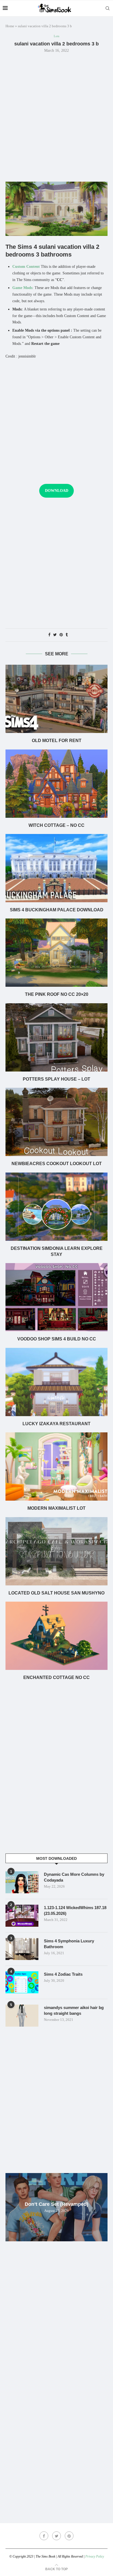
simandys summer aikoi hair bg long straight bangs (74, 2010)
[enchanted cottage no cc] (56, 1636)
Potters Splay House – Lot (56, 1079)
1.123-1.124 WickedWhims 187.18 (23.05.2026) (75, 1910)
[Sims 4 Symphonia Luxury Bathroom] (22, 1949)
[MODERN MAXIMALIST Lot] (56, 1466)
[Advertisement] (56, 117)
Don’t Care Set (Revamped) (56, 2204)
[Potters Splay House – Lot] (56, 1037)
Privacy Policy (95, 2556)
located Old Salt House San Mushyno (56, 1593)
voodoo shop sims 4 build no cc (57, 1339)
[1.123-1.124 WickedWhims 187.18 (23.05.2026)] (22, 1916)
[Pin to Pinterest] (61, 635)
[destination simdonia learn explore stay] (56, 1207)
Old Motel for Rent (57, 741)
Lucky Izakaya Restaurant (56, 1424)
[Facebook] (44, 2536)
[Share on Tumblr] (67, 635)
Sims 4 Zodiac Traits (63, 1974)
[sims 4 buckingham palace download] (56, 868)
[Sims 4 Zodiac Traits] (22, 1982)
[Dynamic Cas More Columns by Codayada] (22, 1882)
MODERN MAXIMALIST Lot (56, 1508)
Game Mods (22, 288)
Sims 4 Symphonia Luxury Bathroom (69, 1944)
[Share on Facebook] (49, 635)
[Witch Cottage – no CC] (56, 784)
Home (10, 26)
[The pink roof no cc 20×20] (56, 953)
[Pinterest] (69, 2536)
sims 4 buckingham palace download (57, 910)
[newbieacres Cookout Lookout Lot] (56, 1122)
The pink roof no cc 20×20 (57, 994)
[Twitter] (56, 2536)
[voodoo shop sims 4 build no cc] (56, 1297)
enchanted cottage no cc (56, 1677)
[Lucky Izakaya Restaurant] (56, 1382)
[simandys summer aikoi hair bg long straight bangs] (22, 2016)
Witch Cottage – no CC (56, 825)
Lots (56, 36)
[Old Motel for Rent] (56, 699)
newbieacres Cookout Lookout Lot (57, 1164)
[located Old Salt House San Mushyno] (56, 1551)
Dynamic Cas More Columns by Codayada (74, 1877)
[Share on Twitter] (55, 635)
